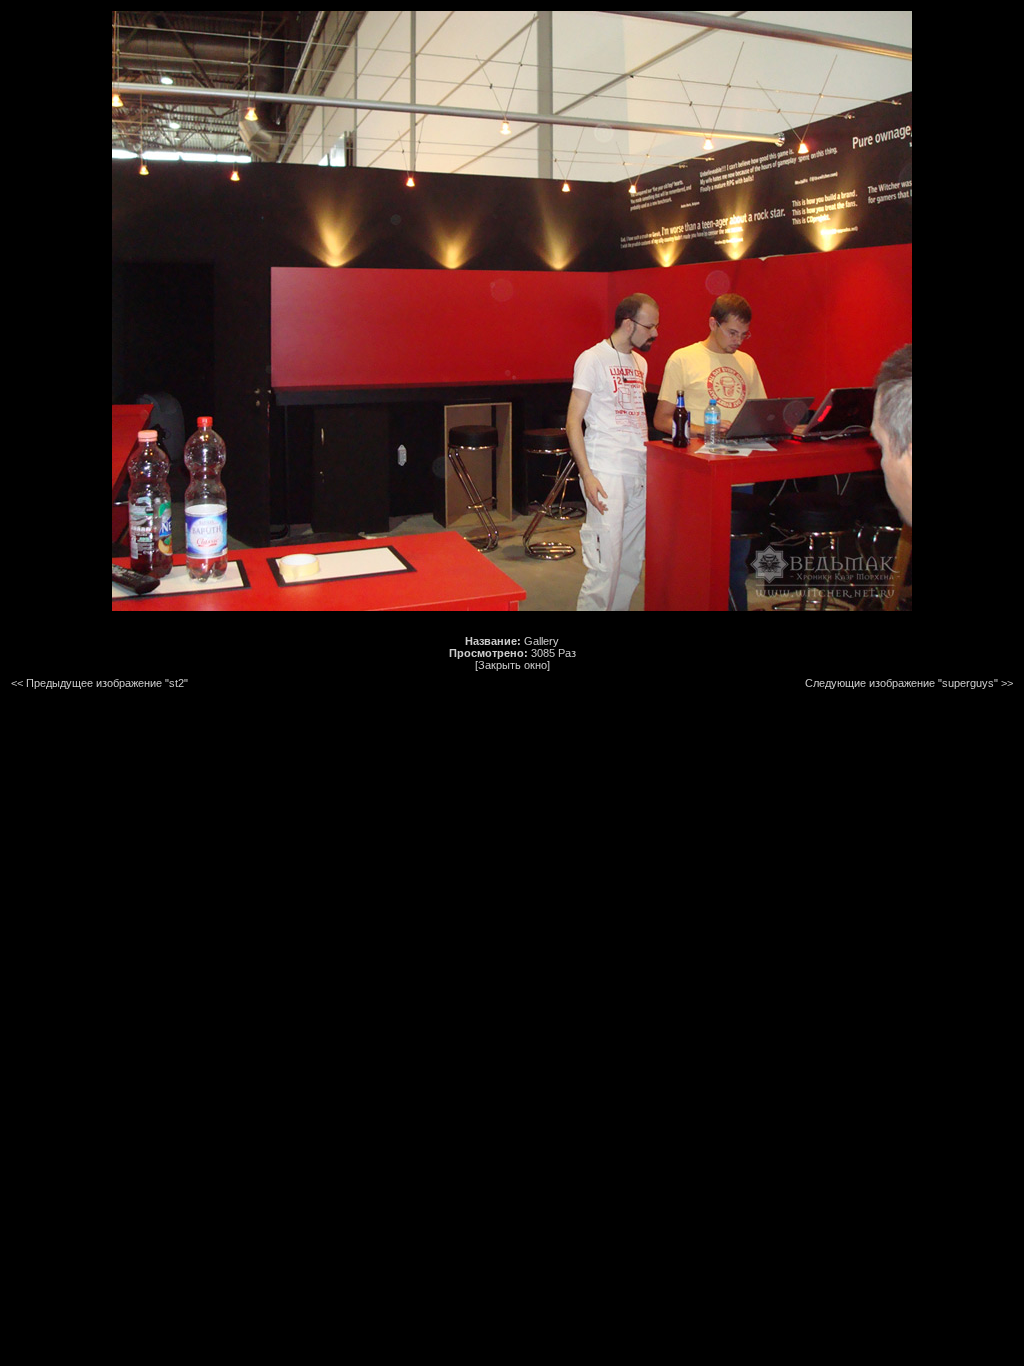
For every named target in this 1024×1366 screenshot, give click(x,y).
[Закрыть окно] (512, 665)
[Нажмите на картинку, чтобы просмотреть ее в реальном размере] (512, 607)
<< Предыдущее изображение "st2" (99, 683)
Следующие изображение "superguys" (901, 683)
